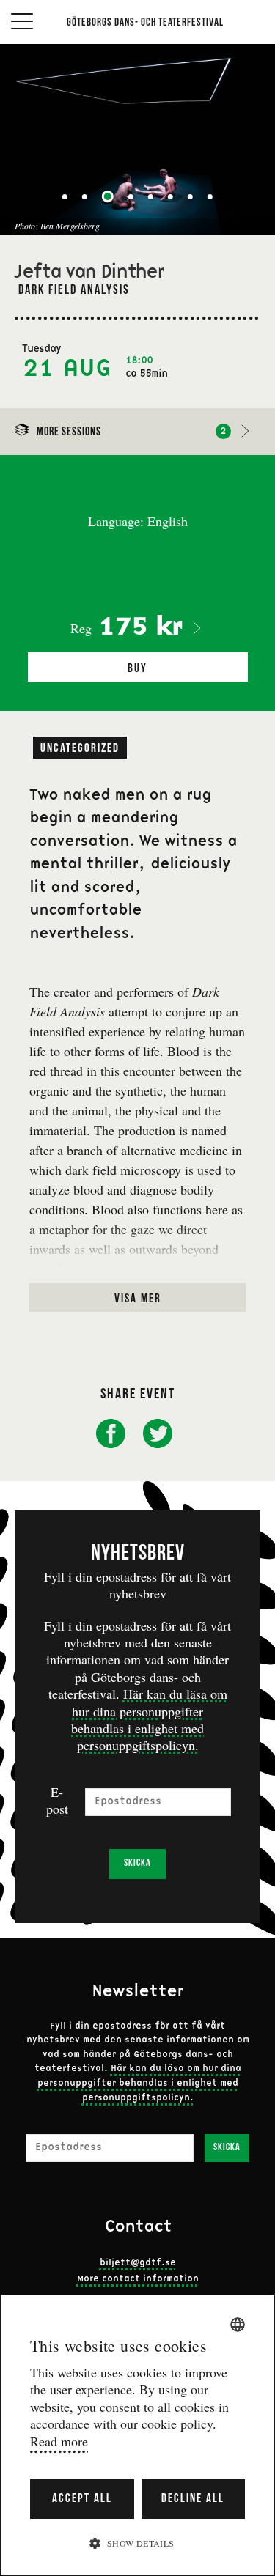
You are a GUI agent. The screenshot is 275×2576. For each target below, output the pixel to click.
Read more (59, 2442)
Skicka (137, 1863)
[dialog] (137, 2435)
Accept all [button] (82, 2499)
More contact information (138, 2279)
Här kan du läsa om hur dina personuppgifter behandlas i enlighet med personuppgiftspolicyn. (149, 1719)
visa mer (138, 1299)
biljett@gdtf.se (138, 2263)
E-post (57, 1801)
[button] (137, 2543)
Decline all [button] (193, 2499)
